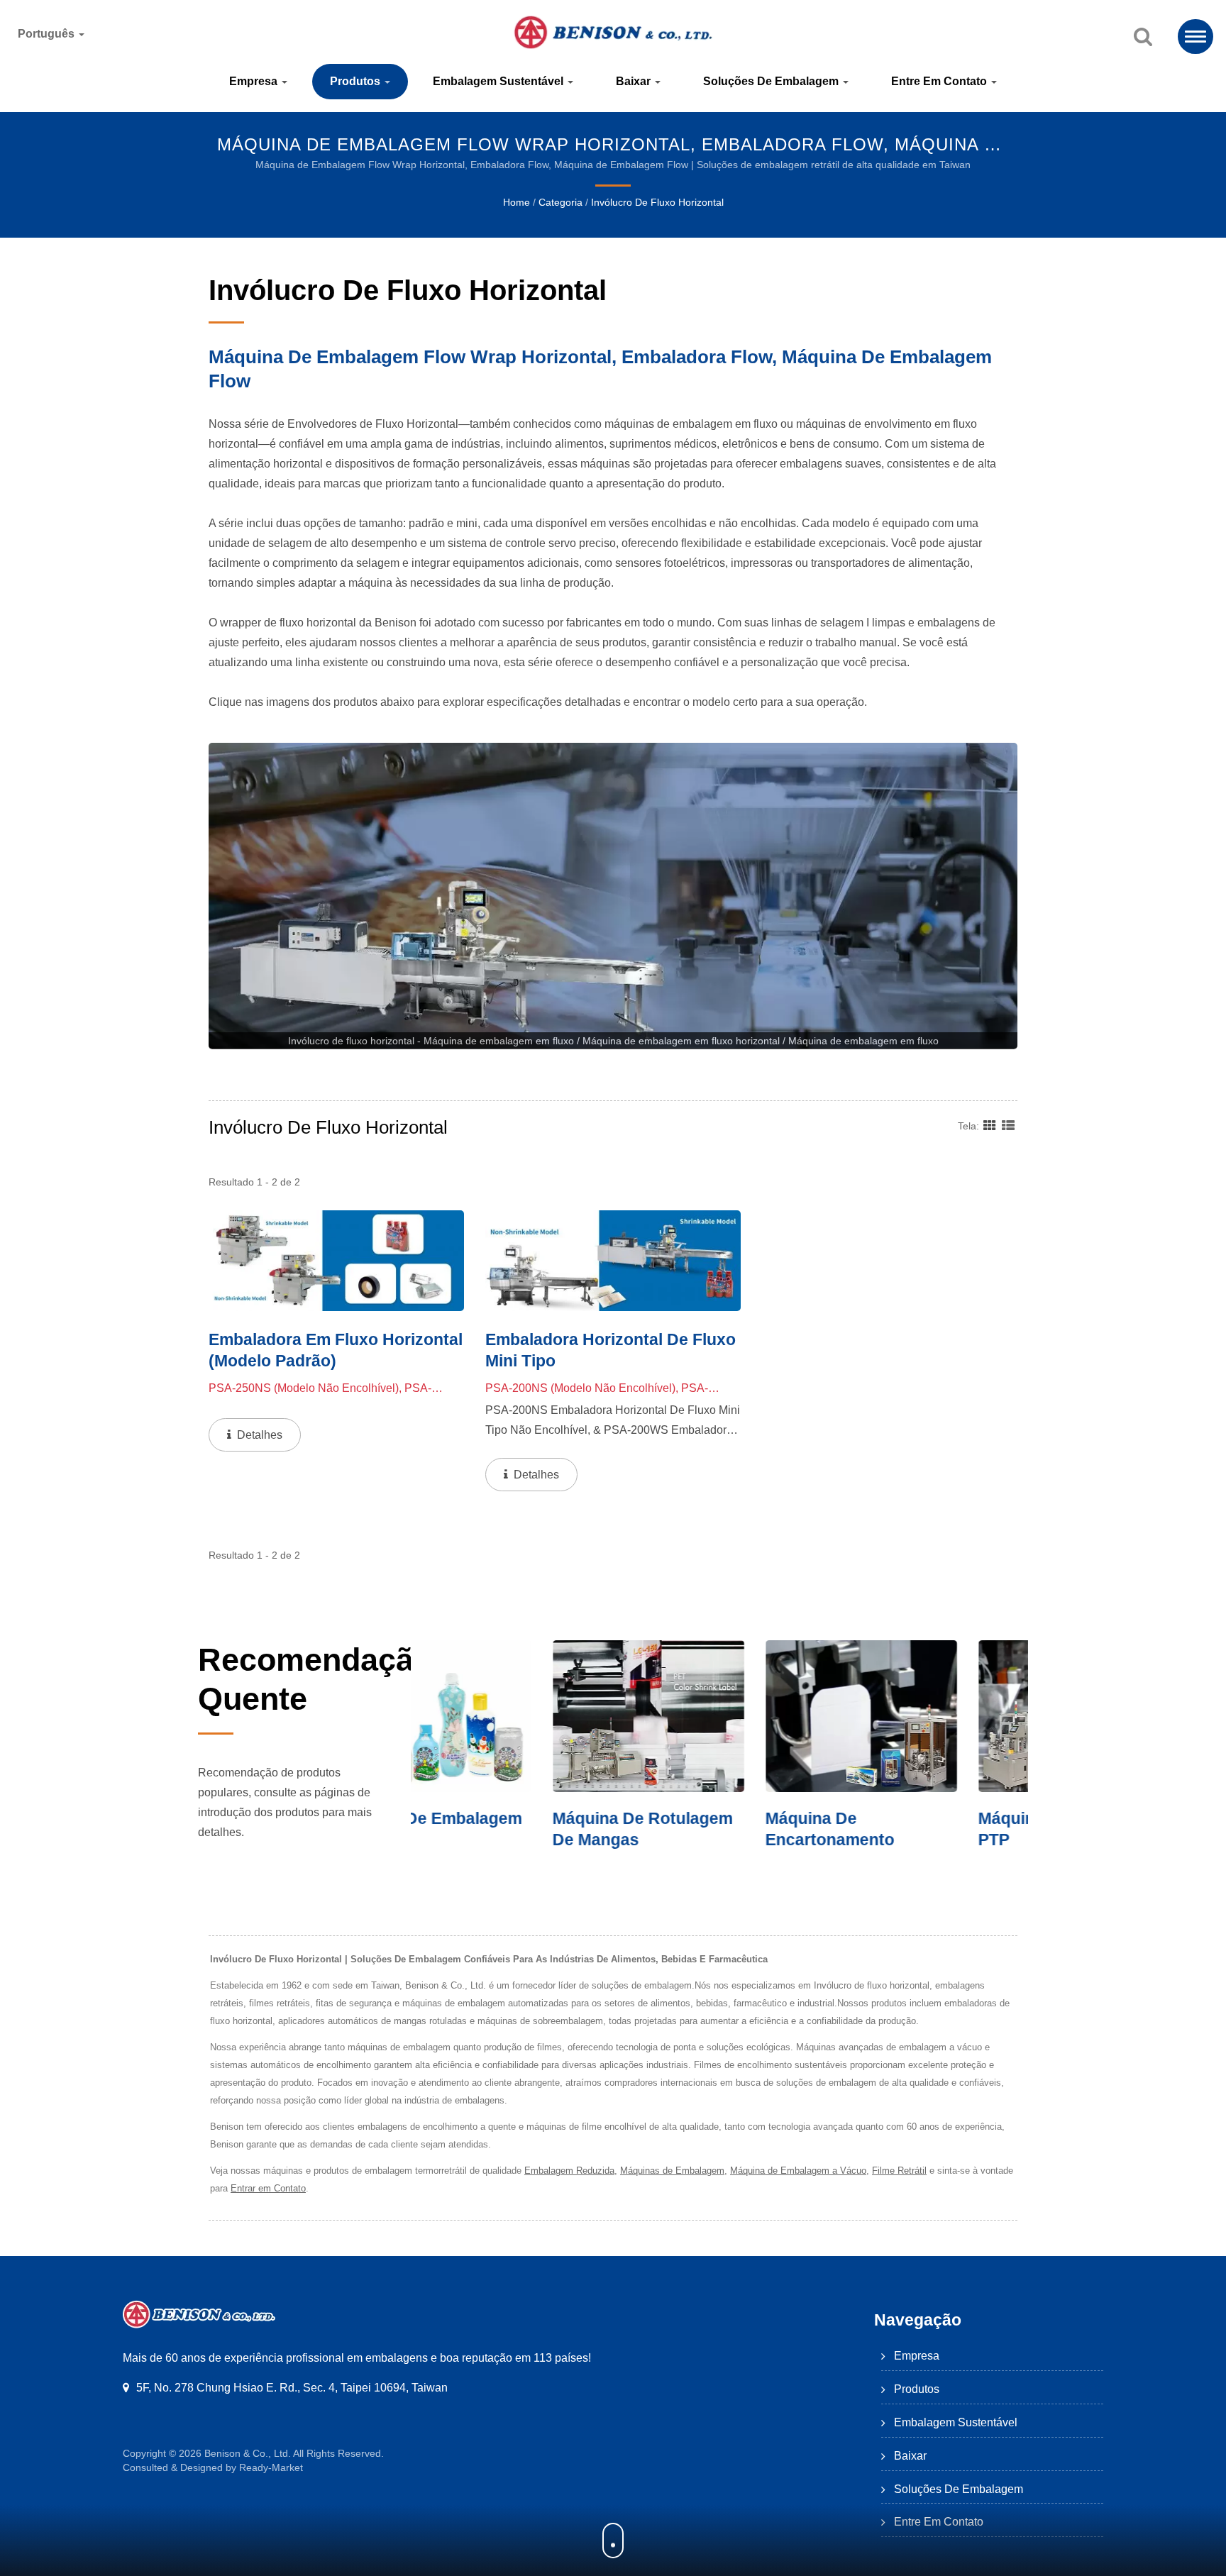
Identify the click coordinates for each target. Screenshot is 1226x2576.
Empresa (255, 81)
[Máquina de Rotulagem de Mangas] (507, 1716)
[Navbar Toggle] (1195, 37)
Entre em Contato (940, 81)
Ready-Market (271, 2467)
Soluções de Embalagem (772, 81)
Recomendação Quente (315, 1679)
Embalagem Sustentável (499, 81)
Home (517, 202)
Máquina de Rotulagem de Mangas (501, 1829)
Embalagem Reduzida (569, 2171)
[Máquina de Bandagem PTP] (932, 1716)
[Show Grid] (990, 1125)
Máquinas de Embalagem (672, 2171)
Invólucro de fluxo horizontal (657, 202)
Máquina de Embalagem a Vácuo (798, 2171)
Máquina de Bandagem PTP (926, 1829)
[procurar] (1143, 38)
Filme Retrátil (899, 2171)
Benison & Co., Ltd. (248, 2453)
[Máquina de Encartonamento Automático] (719, 1716)
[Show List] (1008, 1125)
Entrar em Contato (268, 2188)
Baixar (635, 81)
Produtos (357, 81)
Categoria (560, 202)
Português (48, 34)
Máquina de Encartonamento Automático (688, 1840)
